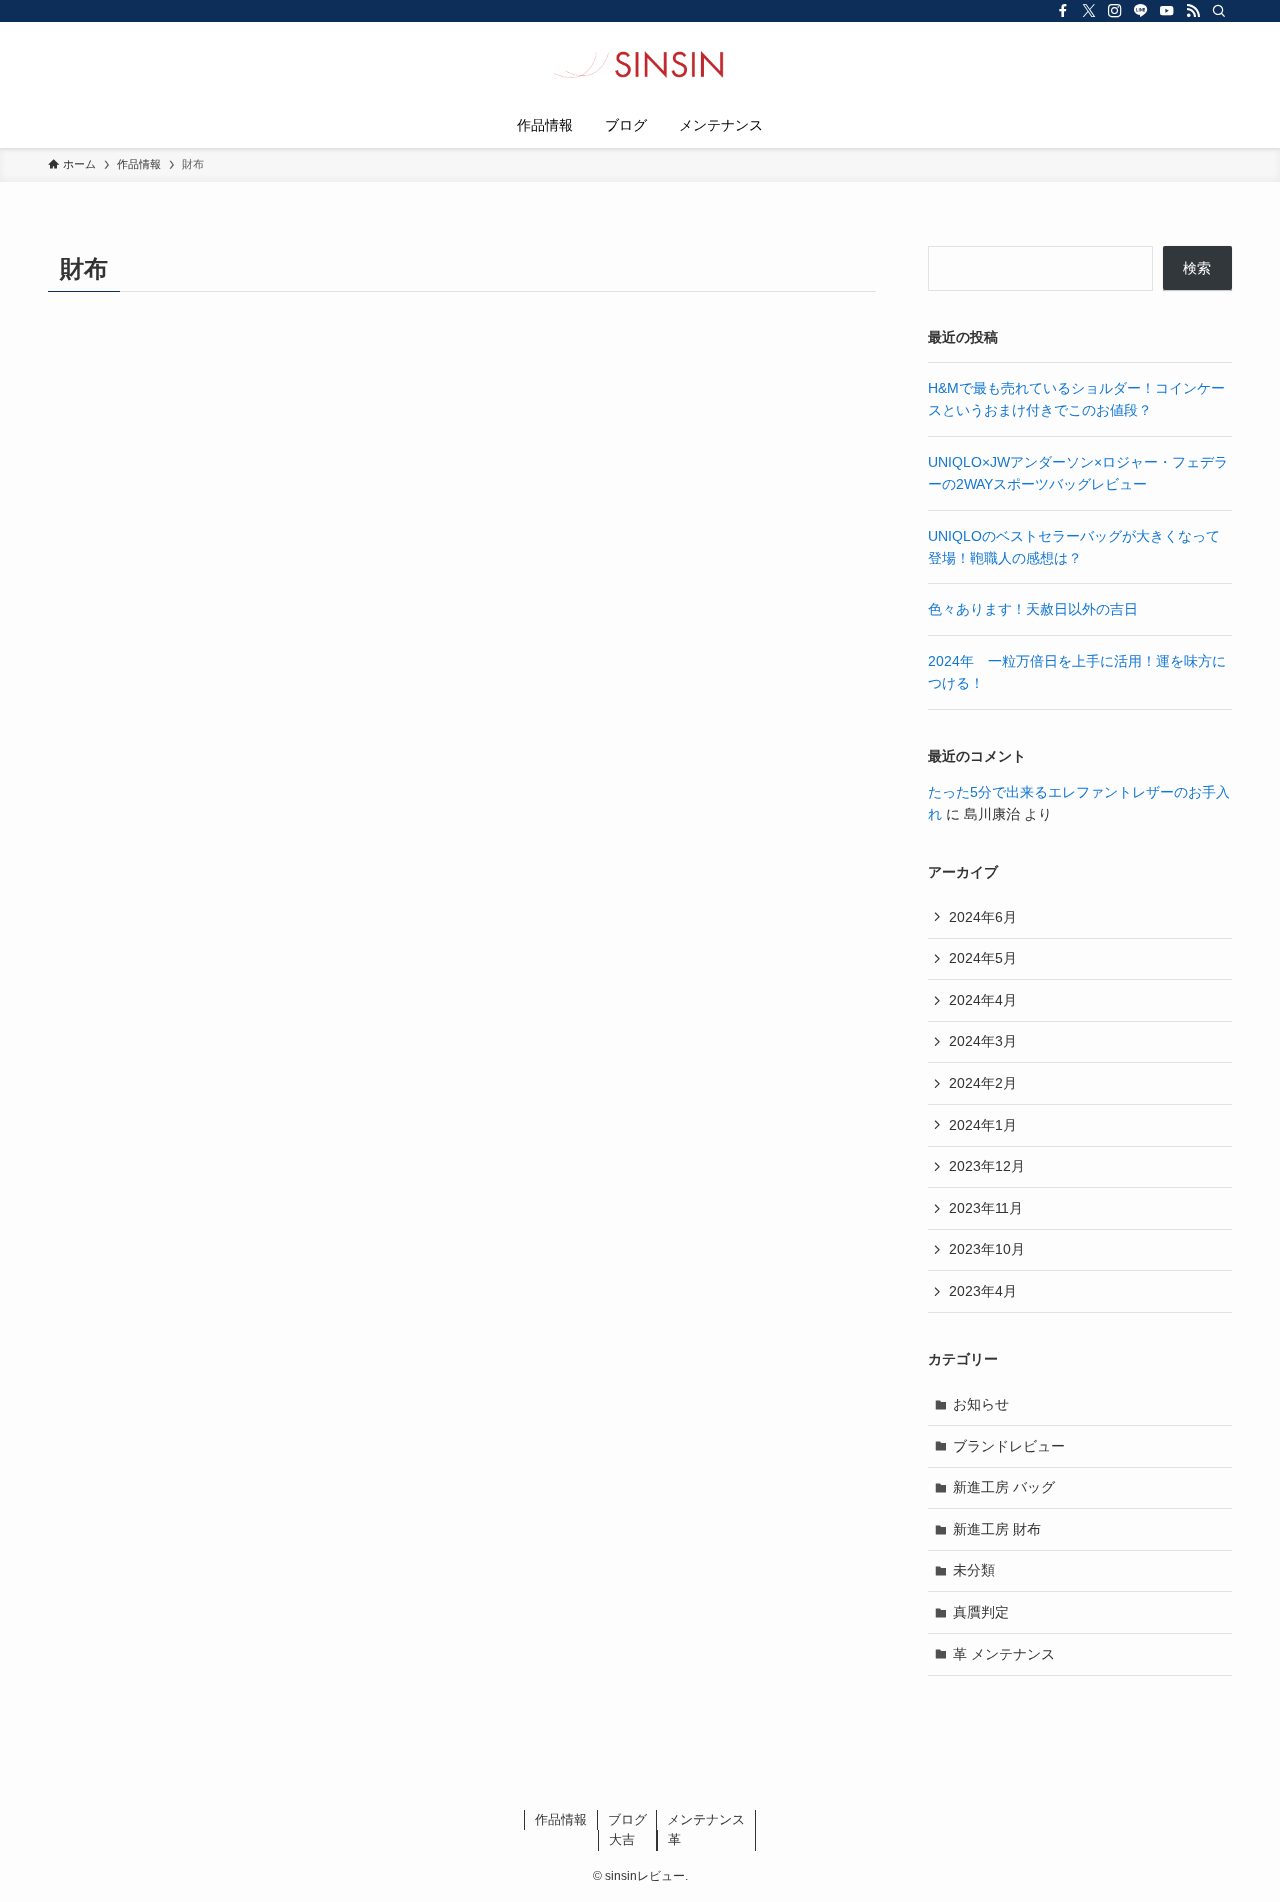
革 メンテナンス (1004, 1654)
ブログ (627, 1819)
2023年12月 (987, 1166)
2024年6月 (983, 917)
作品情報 (561, 1819)
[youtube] (1167, 11)
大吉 (622, 1839)
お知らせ (981, 1404)
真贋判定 (981, 1612)
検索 (1197, 268)
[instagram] (1115, 11)
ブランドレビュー (1009, 1446)
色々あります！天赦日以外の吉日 (1033, 609)
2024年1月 (983, 1125)
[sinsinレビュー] (640, 66)
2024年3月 (983, 1041)
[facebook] (1063, 11)
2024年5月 (983, 958)
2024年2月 (983, 1083)
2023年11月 (986, 1208)
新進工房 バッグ (1004, 1487)
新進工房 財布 (997, 1529)
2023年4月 (983, 1291)
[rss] (1193, 11)
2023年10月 (987, 1249)
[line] (1141, 11)
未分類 (974, 1570)
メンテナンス (706, 1819)
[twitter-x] (1089, 11)
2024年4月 (983, 1000)
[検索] (1219, 11)
